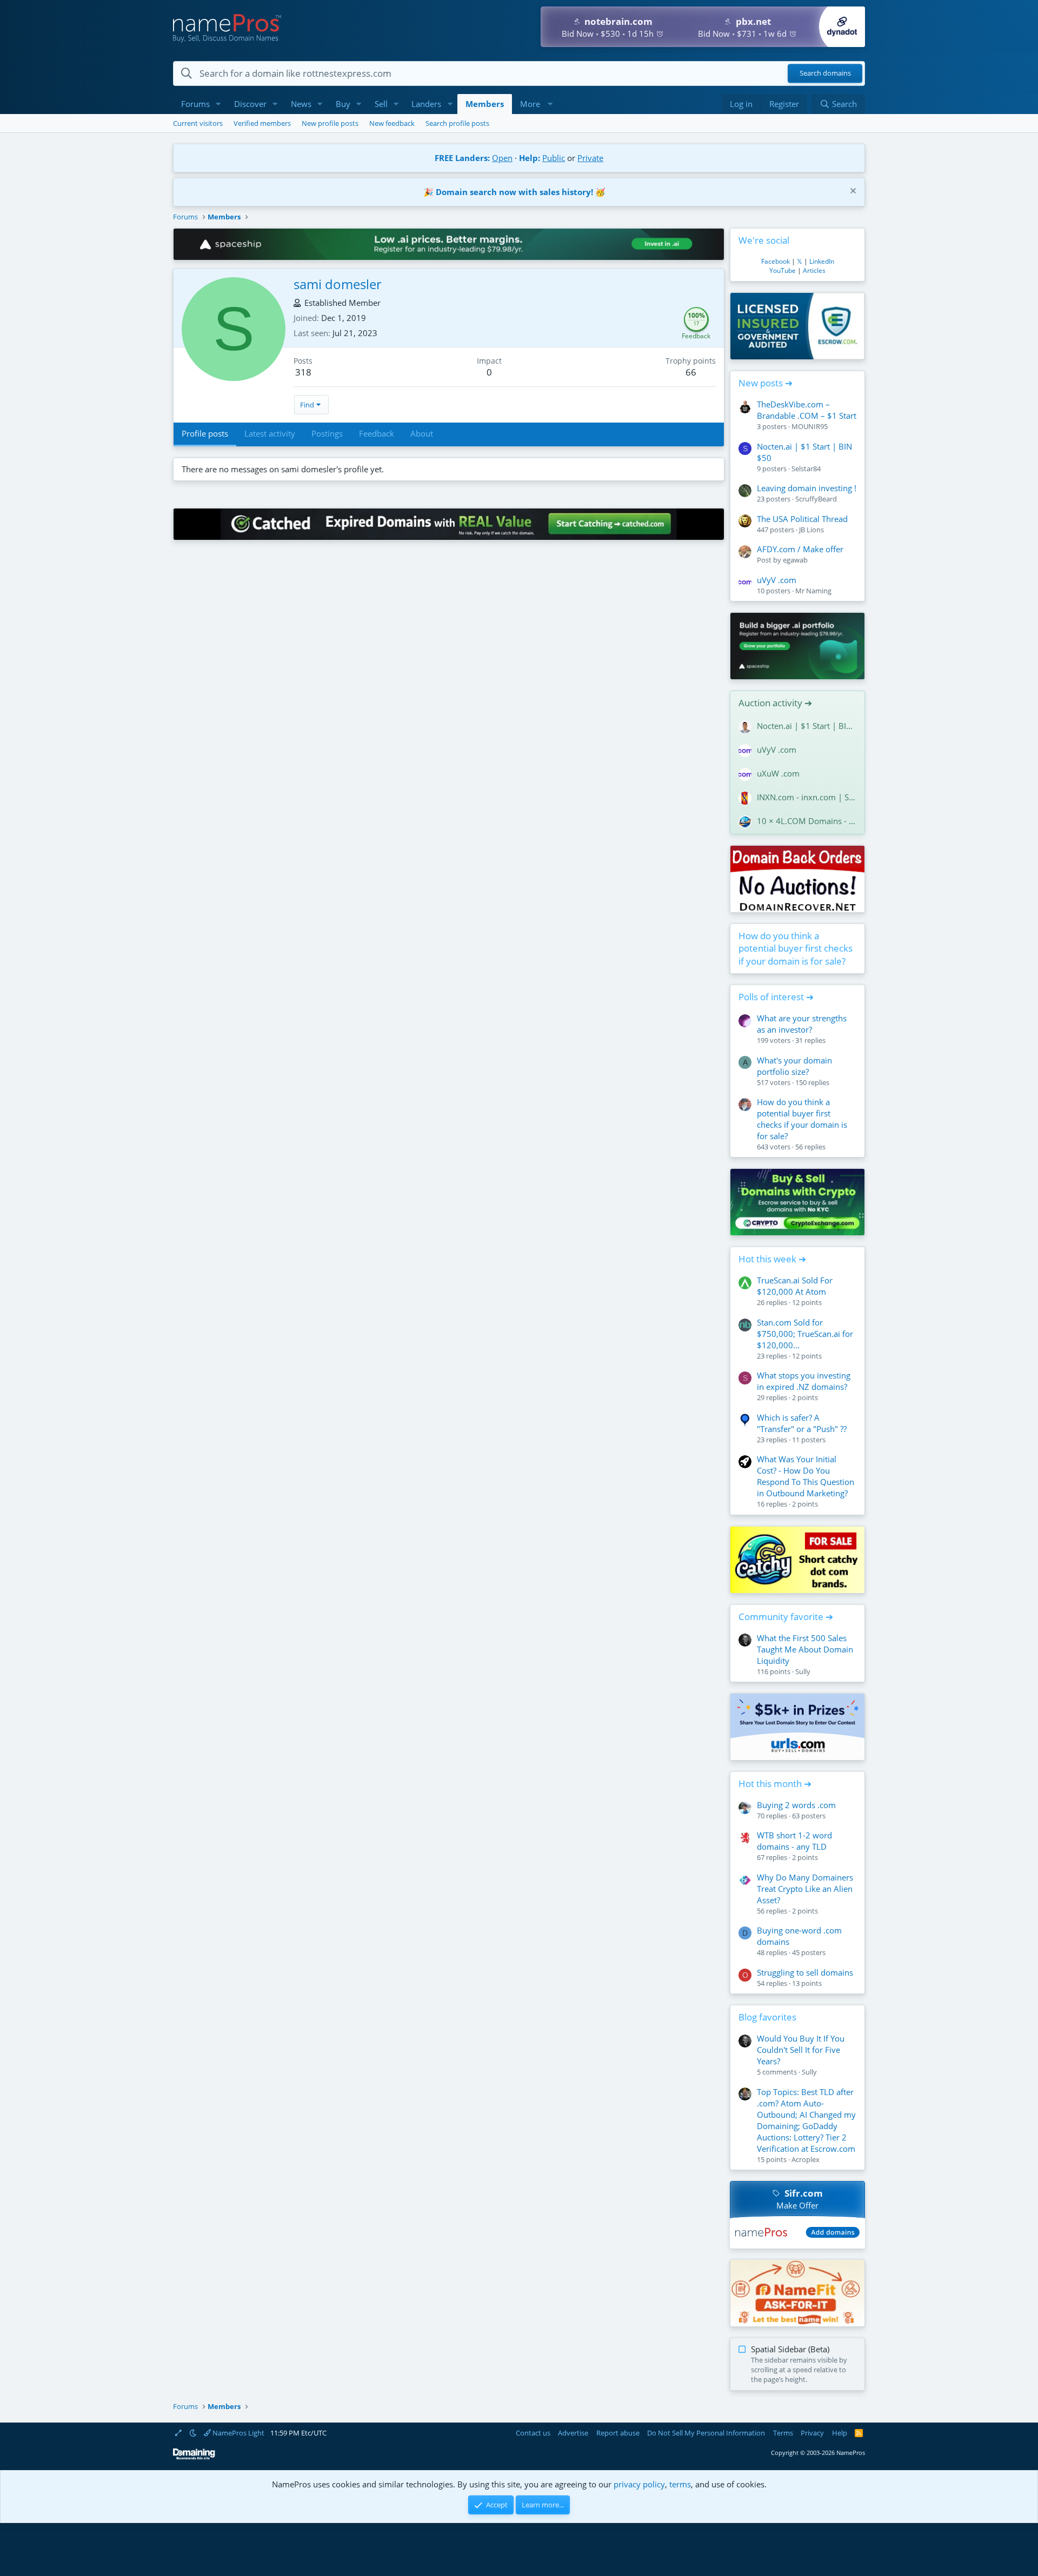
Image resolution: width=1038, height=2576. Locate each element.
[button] (218, 104)
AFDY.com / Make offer (800, 549)
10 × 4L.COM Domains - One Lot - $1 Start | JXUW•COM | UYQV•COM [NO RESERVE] (807, 821)
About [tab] (422, 433)
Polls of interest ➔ (776, 997)
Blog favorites (767, 2017)
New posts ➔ (766, 383)
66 (691, 372)
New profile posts (330, 123)
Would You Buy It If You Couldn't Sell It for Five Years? (801, 2050)
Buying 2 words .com (796, 1805)
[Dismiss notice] (852, 192)
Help (840, 2433)
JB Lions (811, 530)
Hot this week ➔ (772, 1259)
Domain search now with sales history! (514, 192)
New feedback (392, 123)
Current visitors (198, 123)
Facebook (776, 261)
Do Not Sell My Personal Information (706, 2433)
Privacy (812, 2433)
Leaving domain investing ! (807, 488)
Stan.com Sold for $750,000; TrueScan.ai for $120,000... (805, 1334)
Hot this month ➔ (775, 1784)
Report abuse (618, 2433)
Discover (250, 104)
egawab (795, 560)
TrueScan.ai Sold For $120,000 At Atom (795, 1286)
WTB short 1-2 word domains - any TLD (794, 1841)
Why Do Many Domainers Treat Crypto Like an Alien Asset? (805, 1889)
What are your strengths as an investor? (802, 1024)
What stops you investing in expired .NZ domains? (804, 1381)
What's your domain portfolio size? (794, 1066)
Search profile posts (457, 123)
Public (554, 158)
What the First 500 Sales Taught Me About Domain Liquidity (805, 1649)
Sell (381, 104)
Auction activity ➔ (775, 703)
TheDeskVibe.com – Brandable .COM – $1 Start (807, 410)
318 (303, 372)
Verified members (262, 123)
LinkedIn (822, 261)
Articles (814, 270)
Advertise (573, 2433)
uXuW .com (778, 773)
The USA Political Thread (802, 519)
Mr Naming (813, 591)
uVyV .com (777, 580)
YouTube (783, 270)
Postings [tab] (327, 433)
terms (680, 2484)
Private (590, 158)
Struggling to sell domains (805, 1972)
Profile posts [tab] (205, 433)
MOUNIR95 (810, 426)
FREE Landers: (462, 158)
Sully (803, 1671)
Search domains (825, 73)
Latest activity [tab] (270, 433)
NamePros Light (238, 2433)
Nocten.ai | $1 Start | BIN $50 (807, 726)
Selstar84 (806, 469)
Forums (195, 104)
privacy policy (639, 2484)
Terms (783, 2433)
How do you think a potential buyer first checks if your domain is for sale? (796, 949)
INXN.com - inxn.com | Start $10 (807, 797)
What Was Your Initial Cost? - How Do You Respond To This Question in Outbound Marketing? (806, 1476)
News (301, 104)
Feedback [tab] (377, 433)
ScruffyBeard (816, 499)
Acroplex (806, 2159)
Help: (530, 158)
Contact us (533, 2433)
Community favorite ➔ (786, 1617)
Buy (343, 104)
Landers (426, 104)
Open (502, 158)
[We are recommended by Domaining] (194, 2457)
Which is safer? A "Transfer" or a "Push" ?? (802, 1423)
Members (485, 104)
